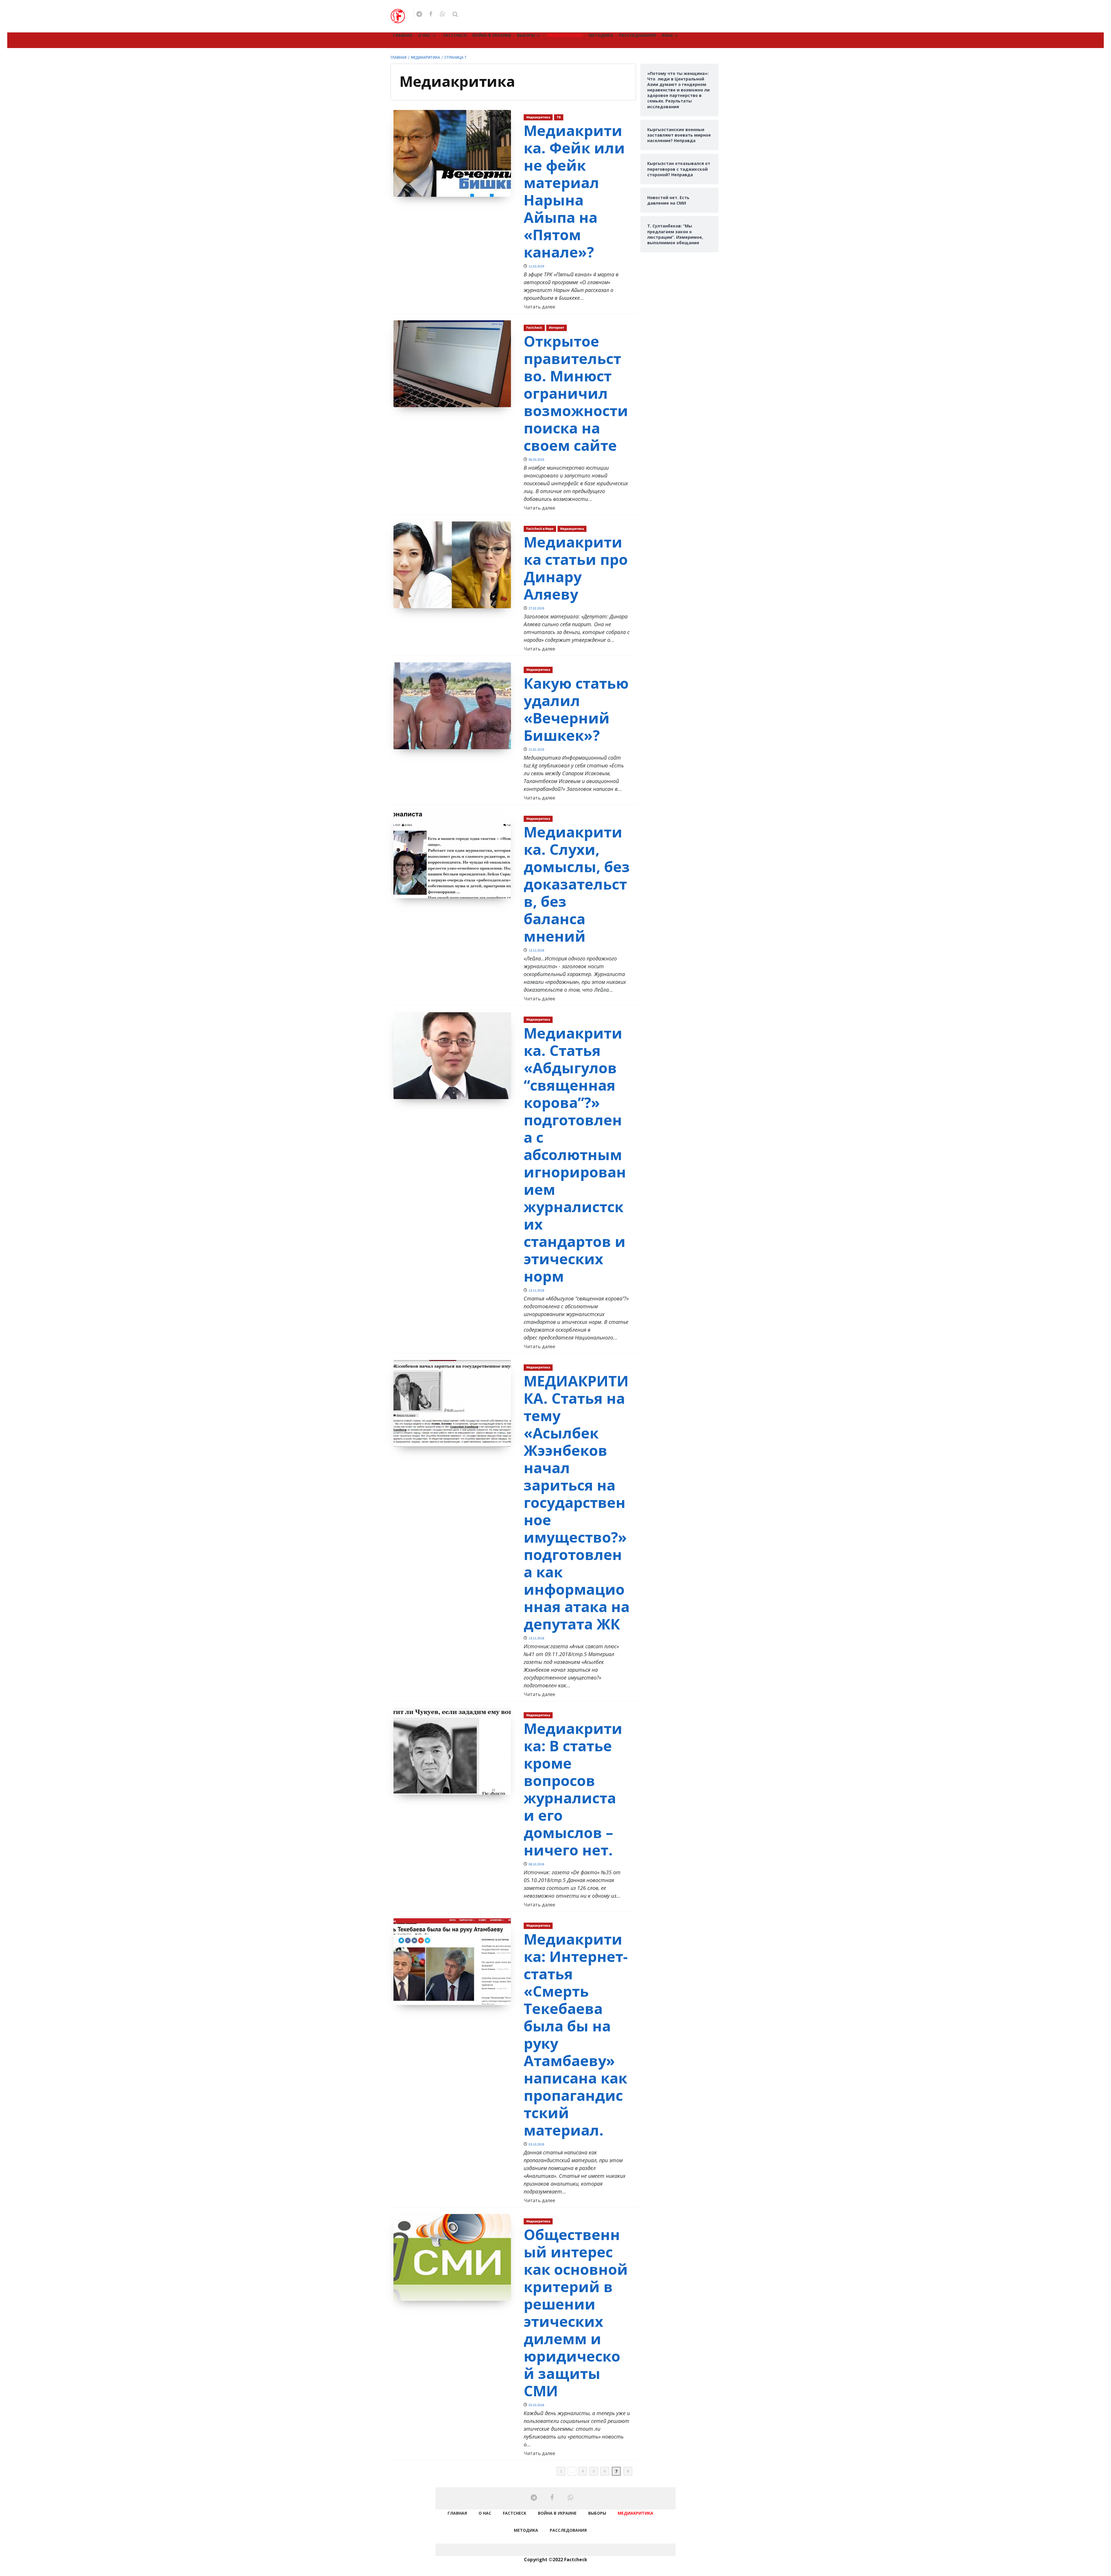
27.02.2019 (536, 608)
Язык (667, 35)
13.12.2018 (536, 950)
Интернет (557, 328)
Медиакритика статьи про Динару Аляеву (576, 568)
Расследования (637, 35)
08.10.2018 (536, 1864)
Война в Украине (492, 35)
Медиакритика (565, 35)
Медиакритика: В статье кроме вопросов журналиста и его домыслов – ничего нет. (573, 1789)
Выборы (526, 35)
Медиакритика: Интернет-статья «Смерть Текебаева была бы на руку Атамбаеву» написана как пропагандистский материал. (576, 2035)
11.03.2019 (536, 266)
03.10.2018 (536, 2144)
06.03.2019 (536, 460)
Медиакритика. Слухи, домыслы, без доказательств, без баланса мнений (577, 884)
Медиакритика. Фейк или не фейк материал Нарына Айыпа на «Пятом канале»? (574, 191)
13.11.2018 (536, 1290)
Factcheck (455, 35)
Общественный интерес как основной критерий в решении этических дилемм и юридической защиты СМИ (576, 2313)
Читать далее (539, 307)
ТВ (559, 117)
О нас (424, 35)
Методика (601, 35)
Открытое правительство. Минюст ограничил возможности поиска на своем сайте (576, 393)
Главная (403, 35)
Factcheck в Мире (540, 529)
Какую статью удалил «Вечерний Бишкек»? (576, 709)
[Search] (455, 14)
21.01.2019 (536, 750)
